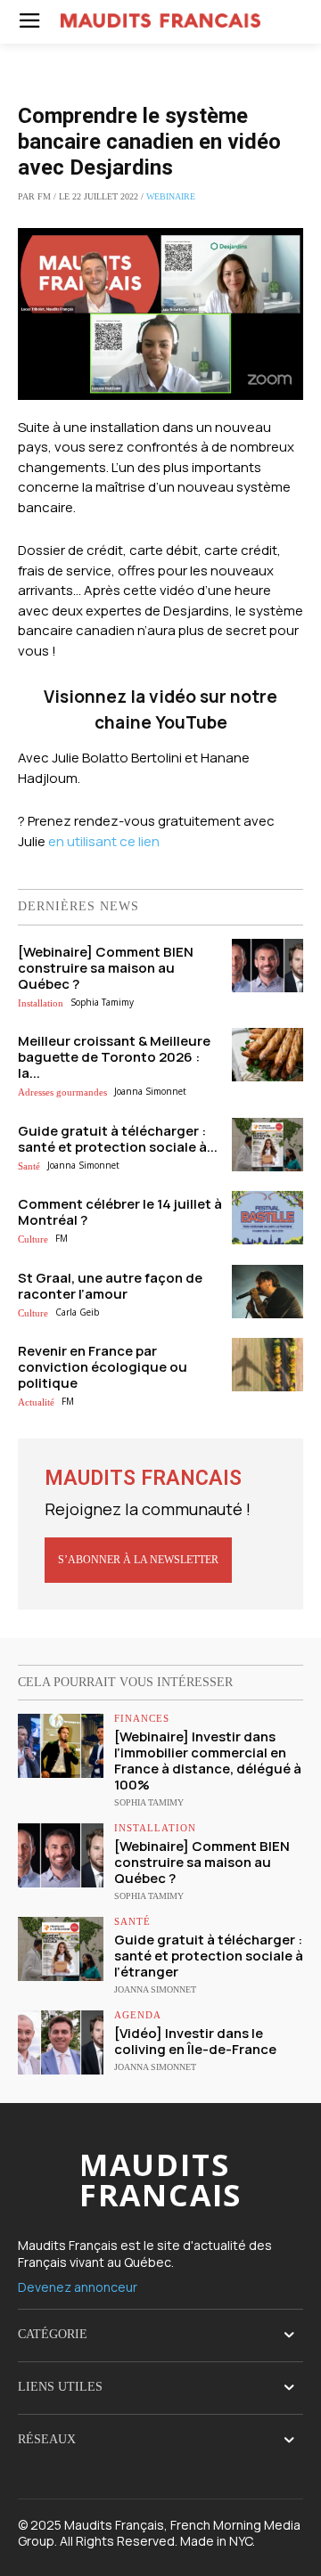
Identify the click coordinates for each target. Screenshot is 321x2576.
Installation (41, 1003)
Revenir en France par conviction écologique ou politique (103, 1367)
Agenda (138, 2015)
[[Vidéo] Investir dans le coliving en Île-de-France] (61, 2042)
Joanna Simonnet (150, 1091)
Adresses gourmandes (62, 1092)
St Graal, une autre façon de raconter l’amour (110, 1286)
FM (62, 1238)
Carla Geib (77, 1312)
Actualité (36, 1402)
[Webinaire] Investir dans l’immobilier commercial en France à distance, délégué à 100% (208, 1761)
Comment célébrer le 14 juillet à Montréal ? (120, 1212)
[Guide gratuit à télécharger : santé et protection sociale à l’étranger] (267, 1145)
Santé (29, 1166)
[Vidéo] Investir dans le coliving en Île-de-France (195, 2041)
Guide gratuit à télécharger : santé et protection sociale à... (118, 1139)
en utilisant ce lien (104, 841)
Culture (33, 1239)
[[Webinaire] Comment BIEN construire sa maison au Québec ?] (267, 966)
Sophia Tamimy (102, 1002)
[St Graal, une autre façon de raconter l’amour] (267, 1292)
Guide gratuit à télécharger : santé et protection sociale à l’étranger (209, 1956)
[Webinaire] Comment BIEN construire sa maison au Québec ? (106, 968)
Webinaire (171, 196)
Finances (142, 1719)
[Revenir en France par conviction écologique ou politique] (267, 1365)
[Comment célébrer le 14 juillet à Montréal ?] (267, 1218)
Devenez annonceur (78, 2287)
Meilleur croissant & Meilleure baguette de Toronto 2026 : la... (114, 1057)
